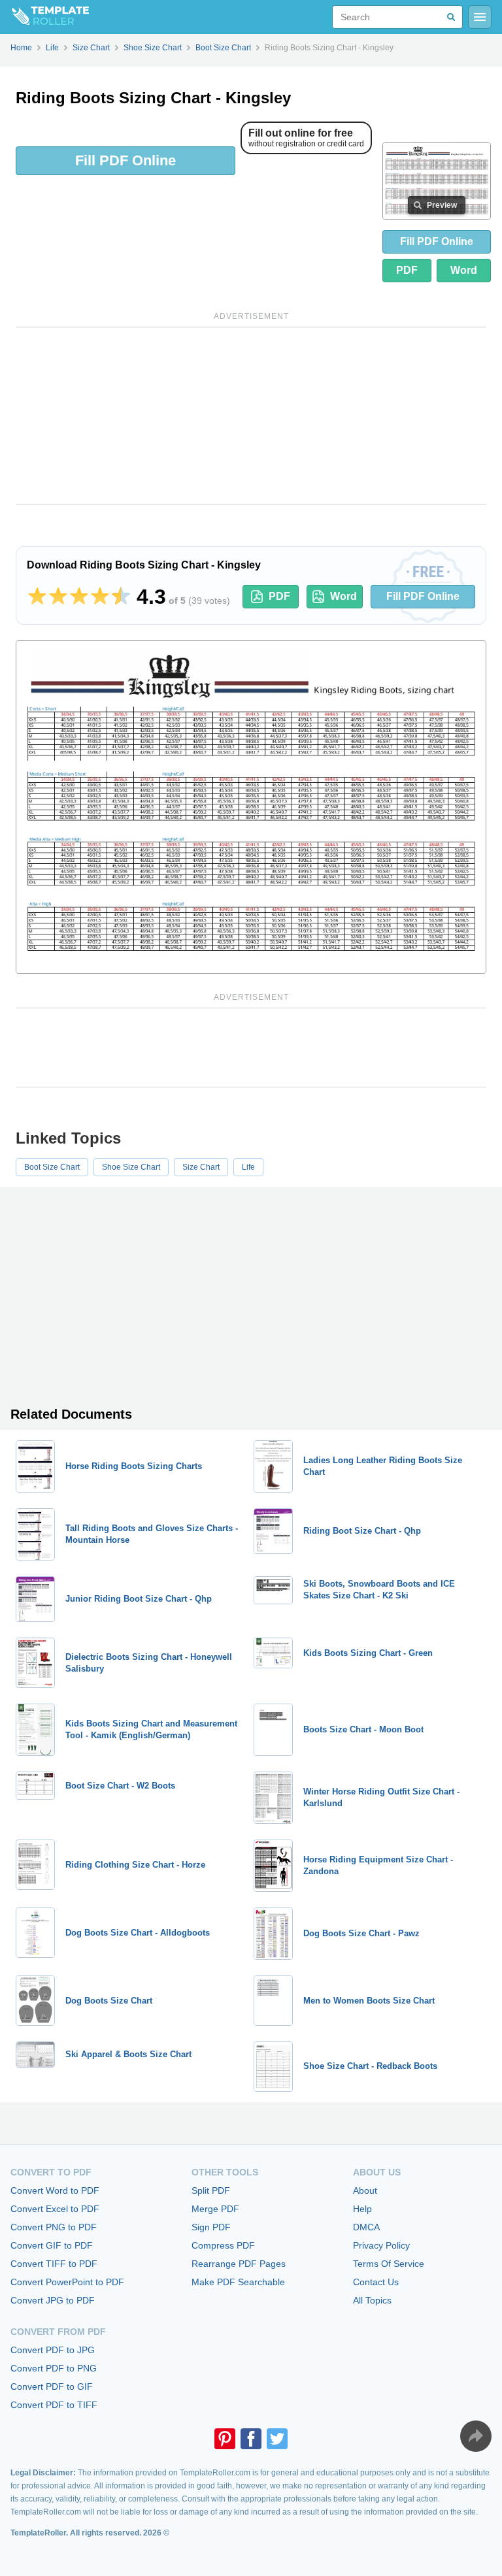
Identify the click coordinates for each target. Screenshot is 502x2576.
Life (248, 1167)
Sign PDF (211, 2227)
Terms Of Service (389, 2264)
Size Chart (201, 1167)
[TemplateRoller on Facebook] (251, 2439)
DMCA (366, 2227)
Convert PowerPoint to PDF (67, 2282)
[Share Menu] (476, 2436)
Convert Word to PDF (55, 2190)
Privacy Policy (381, 2245)
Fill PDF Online (125, 160)
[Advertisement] (251, 416)
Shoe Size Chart (131, 1167)
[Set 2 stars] (58, 597)
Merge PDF (215, 2209)
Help (362, 2209)
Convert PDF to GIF (52, 2386)
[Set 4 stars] (100, 597)
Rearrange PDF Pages (239, 2264)
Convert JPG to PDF (53, 2300)
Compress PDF (223, 2245)
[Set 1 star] (37, 597)
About (365, 2190)
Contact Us (376, 2282)
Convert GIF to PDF (52, 2245)
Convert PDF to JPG (53, 2350)
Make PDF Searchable (238, 2282)
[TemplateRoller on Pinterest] (225, 2439)
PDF (407, 270)
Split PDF (211, 2190)
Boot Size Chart (52, 1167)
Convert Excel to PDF (55, 2209)
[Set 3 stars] (79, 597)
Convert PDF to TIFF (54, 2405)
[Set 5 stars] (121, 597)
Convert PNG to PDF (54, 2227)
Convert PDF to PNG (54, 2368)
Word (464, 270)
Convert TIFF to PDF (54, 2264)
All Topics (372, 2300)
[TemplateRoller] (44, 17)
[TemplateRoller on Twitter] (277, 2439)
